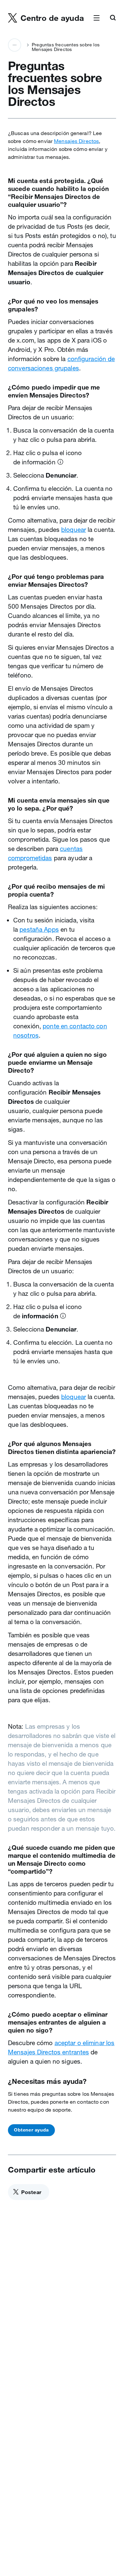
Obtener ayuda (31, 2130)
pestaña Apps (39, 929)
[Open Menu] (97, 18)
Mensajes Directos (76, 141)
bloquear (74, 530)
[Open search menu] (113, 18)
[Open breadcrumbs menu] (15, 45)
